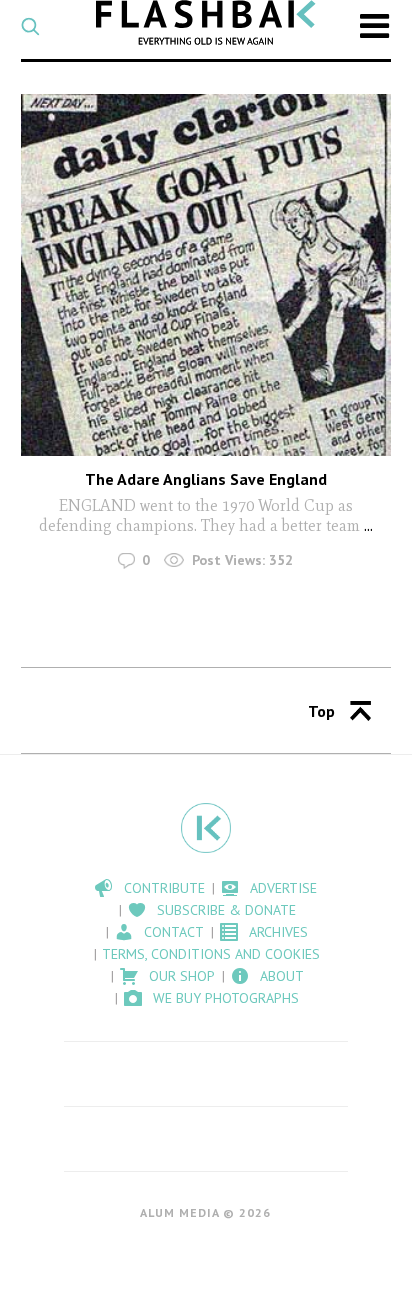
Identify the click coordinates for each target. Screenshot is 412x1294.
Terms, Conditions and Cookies (211, 954)
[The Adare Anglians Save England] (206, 275)
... (366, 525)
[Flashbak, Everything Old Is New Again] (206, 22)
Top (321, 711)
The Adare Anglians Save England (206, 479)
